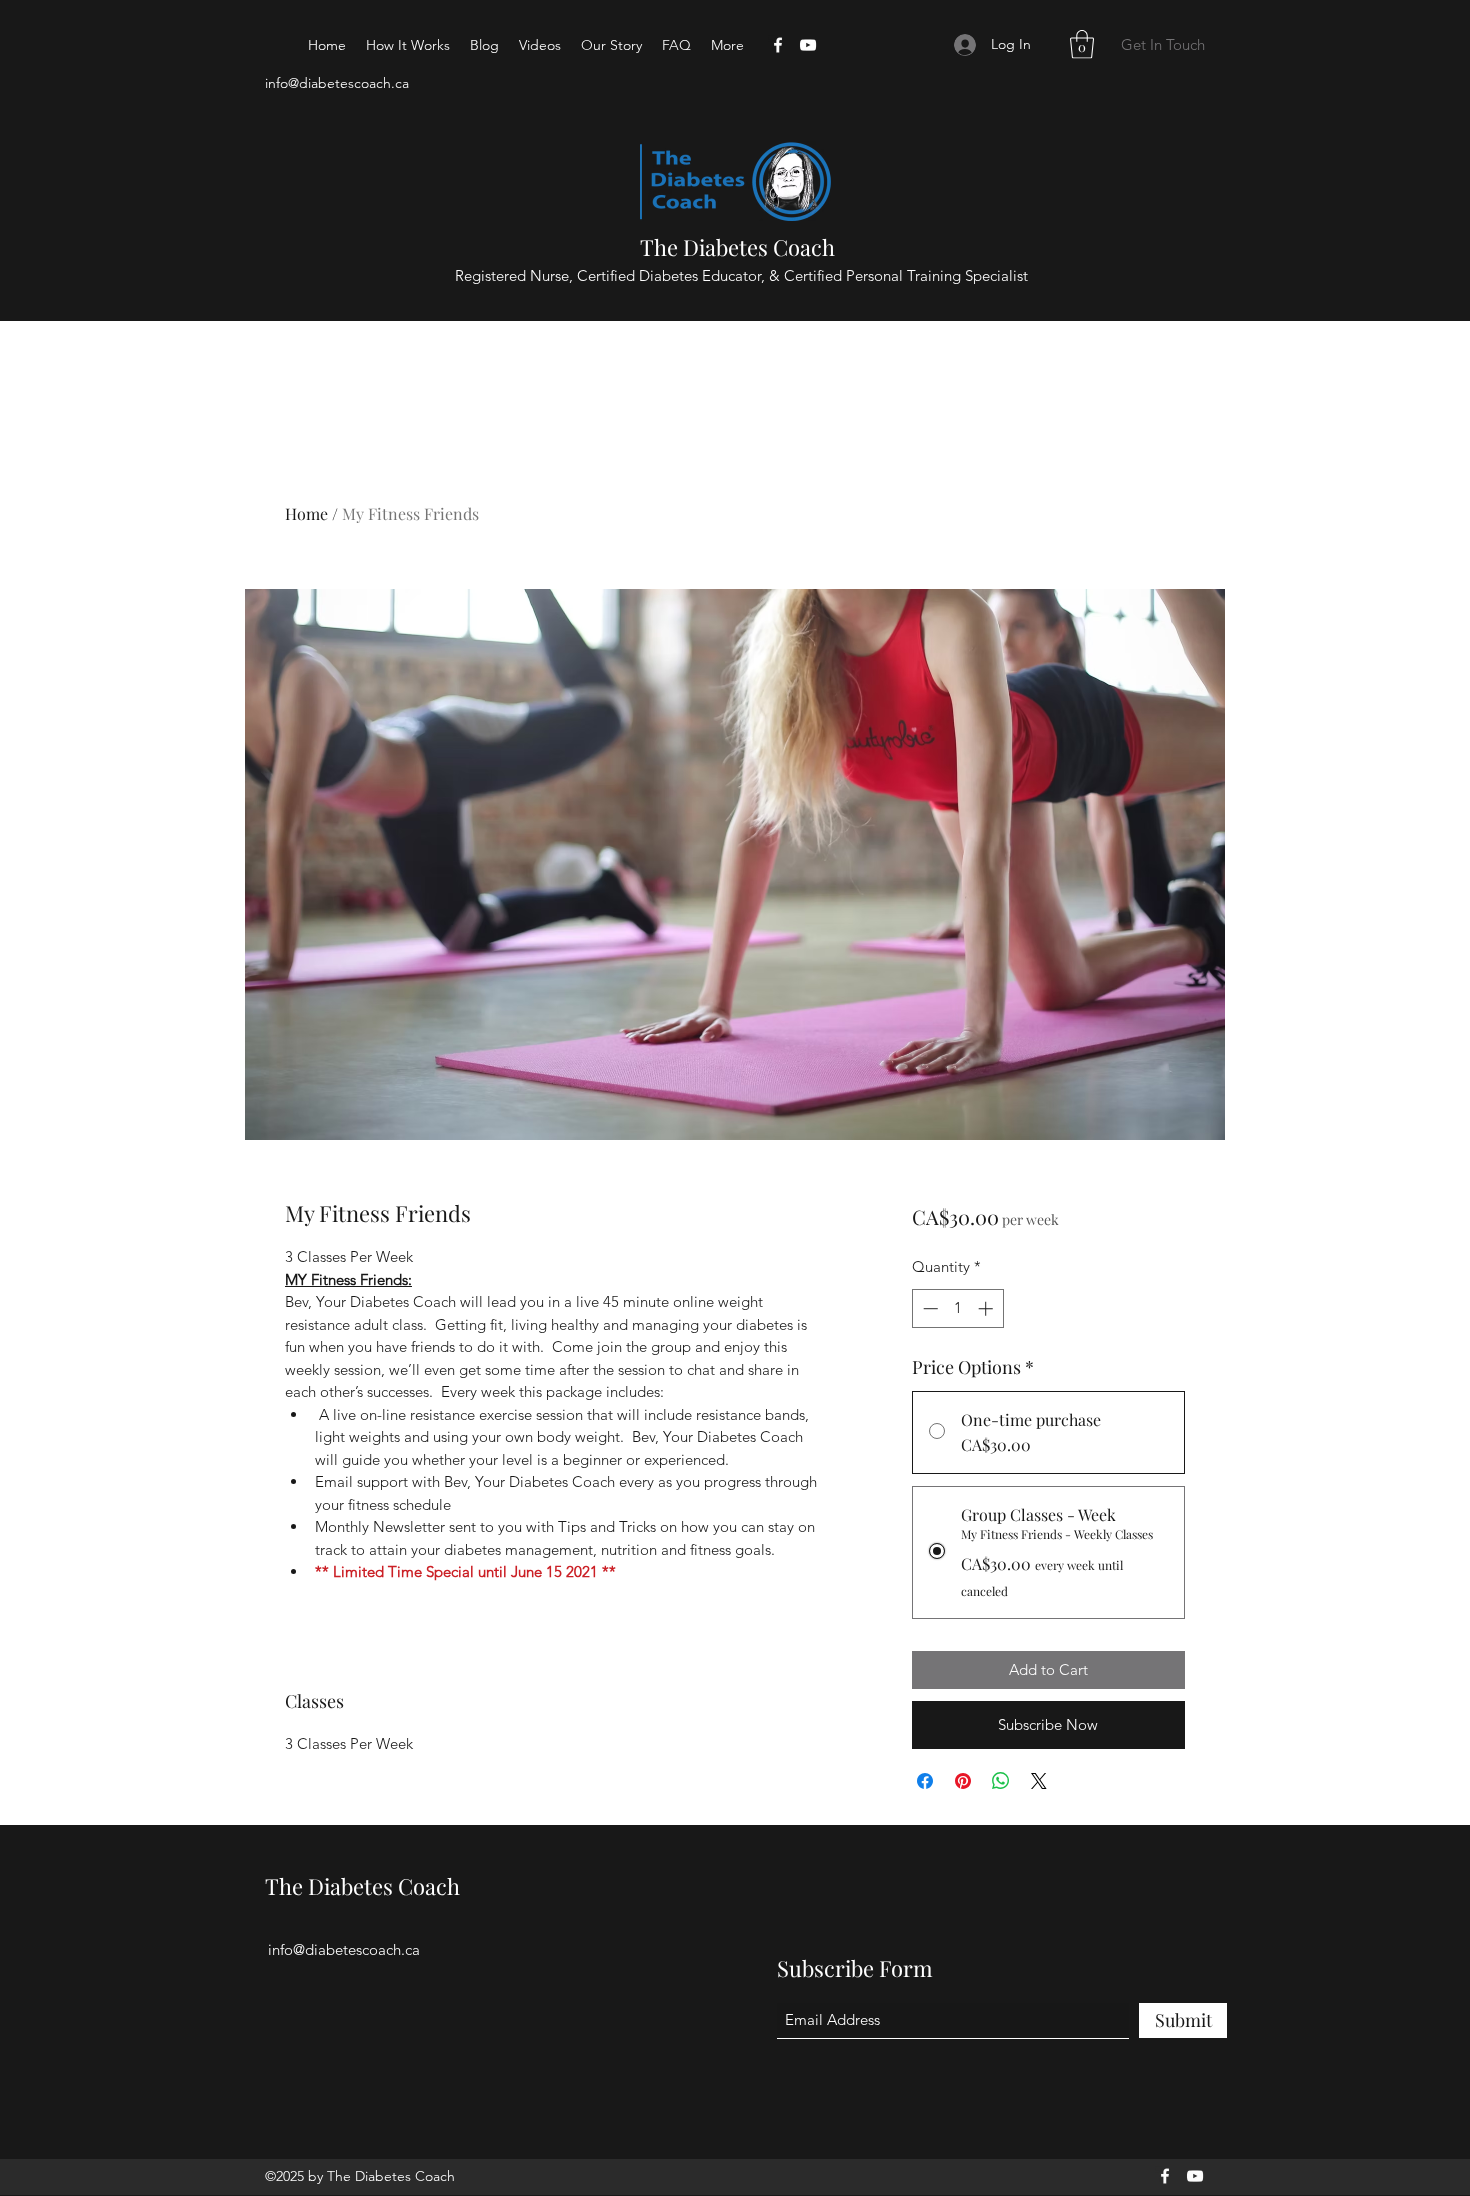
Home (306, 513)
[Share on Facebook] (925, 1781)
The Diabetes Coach (737, 247)
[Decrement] (928, 1308)
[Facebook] (778, 45)
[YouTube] (808, 45)
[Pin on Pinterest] (963, 1781)
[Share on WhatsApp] (1001, 1781)
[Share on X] (1039, 1781)
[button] (1082, 44)
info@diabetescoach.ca (337, 83)
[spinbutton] (957, 1308)
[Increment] (987, 1308)
